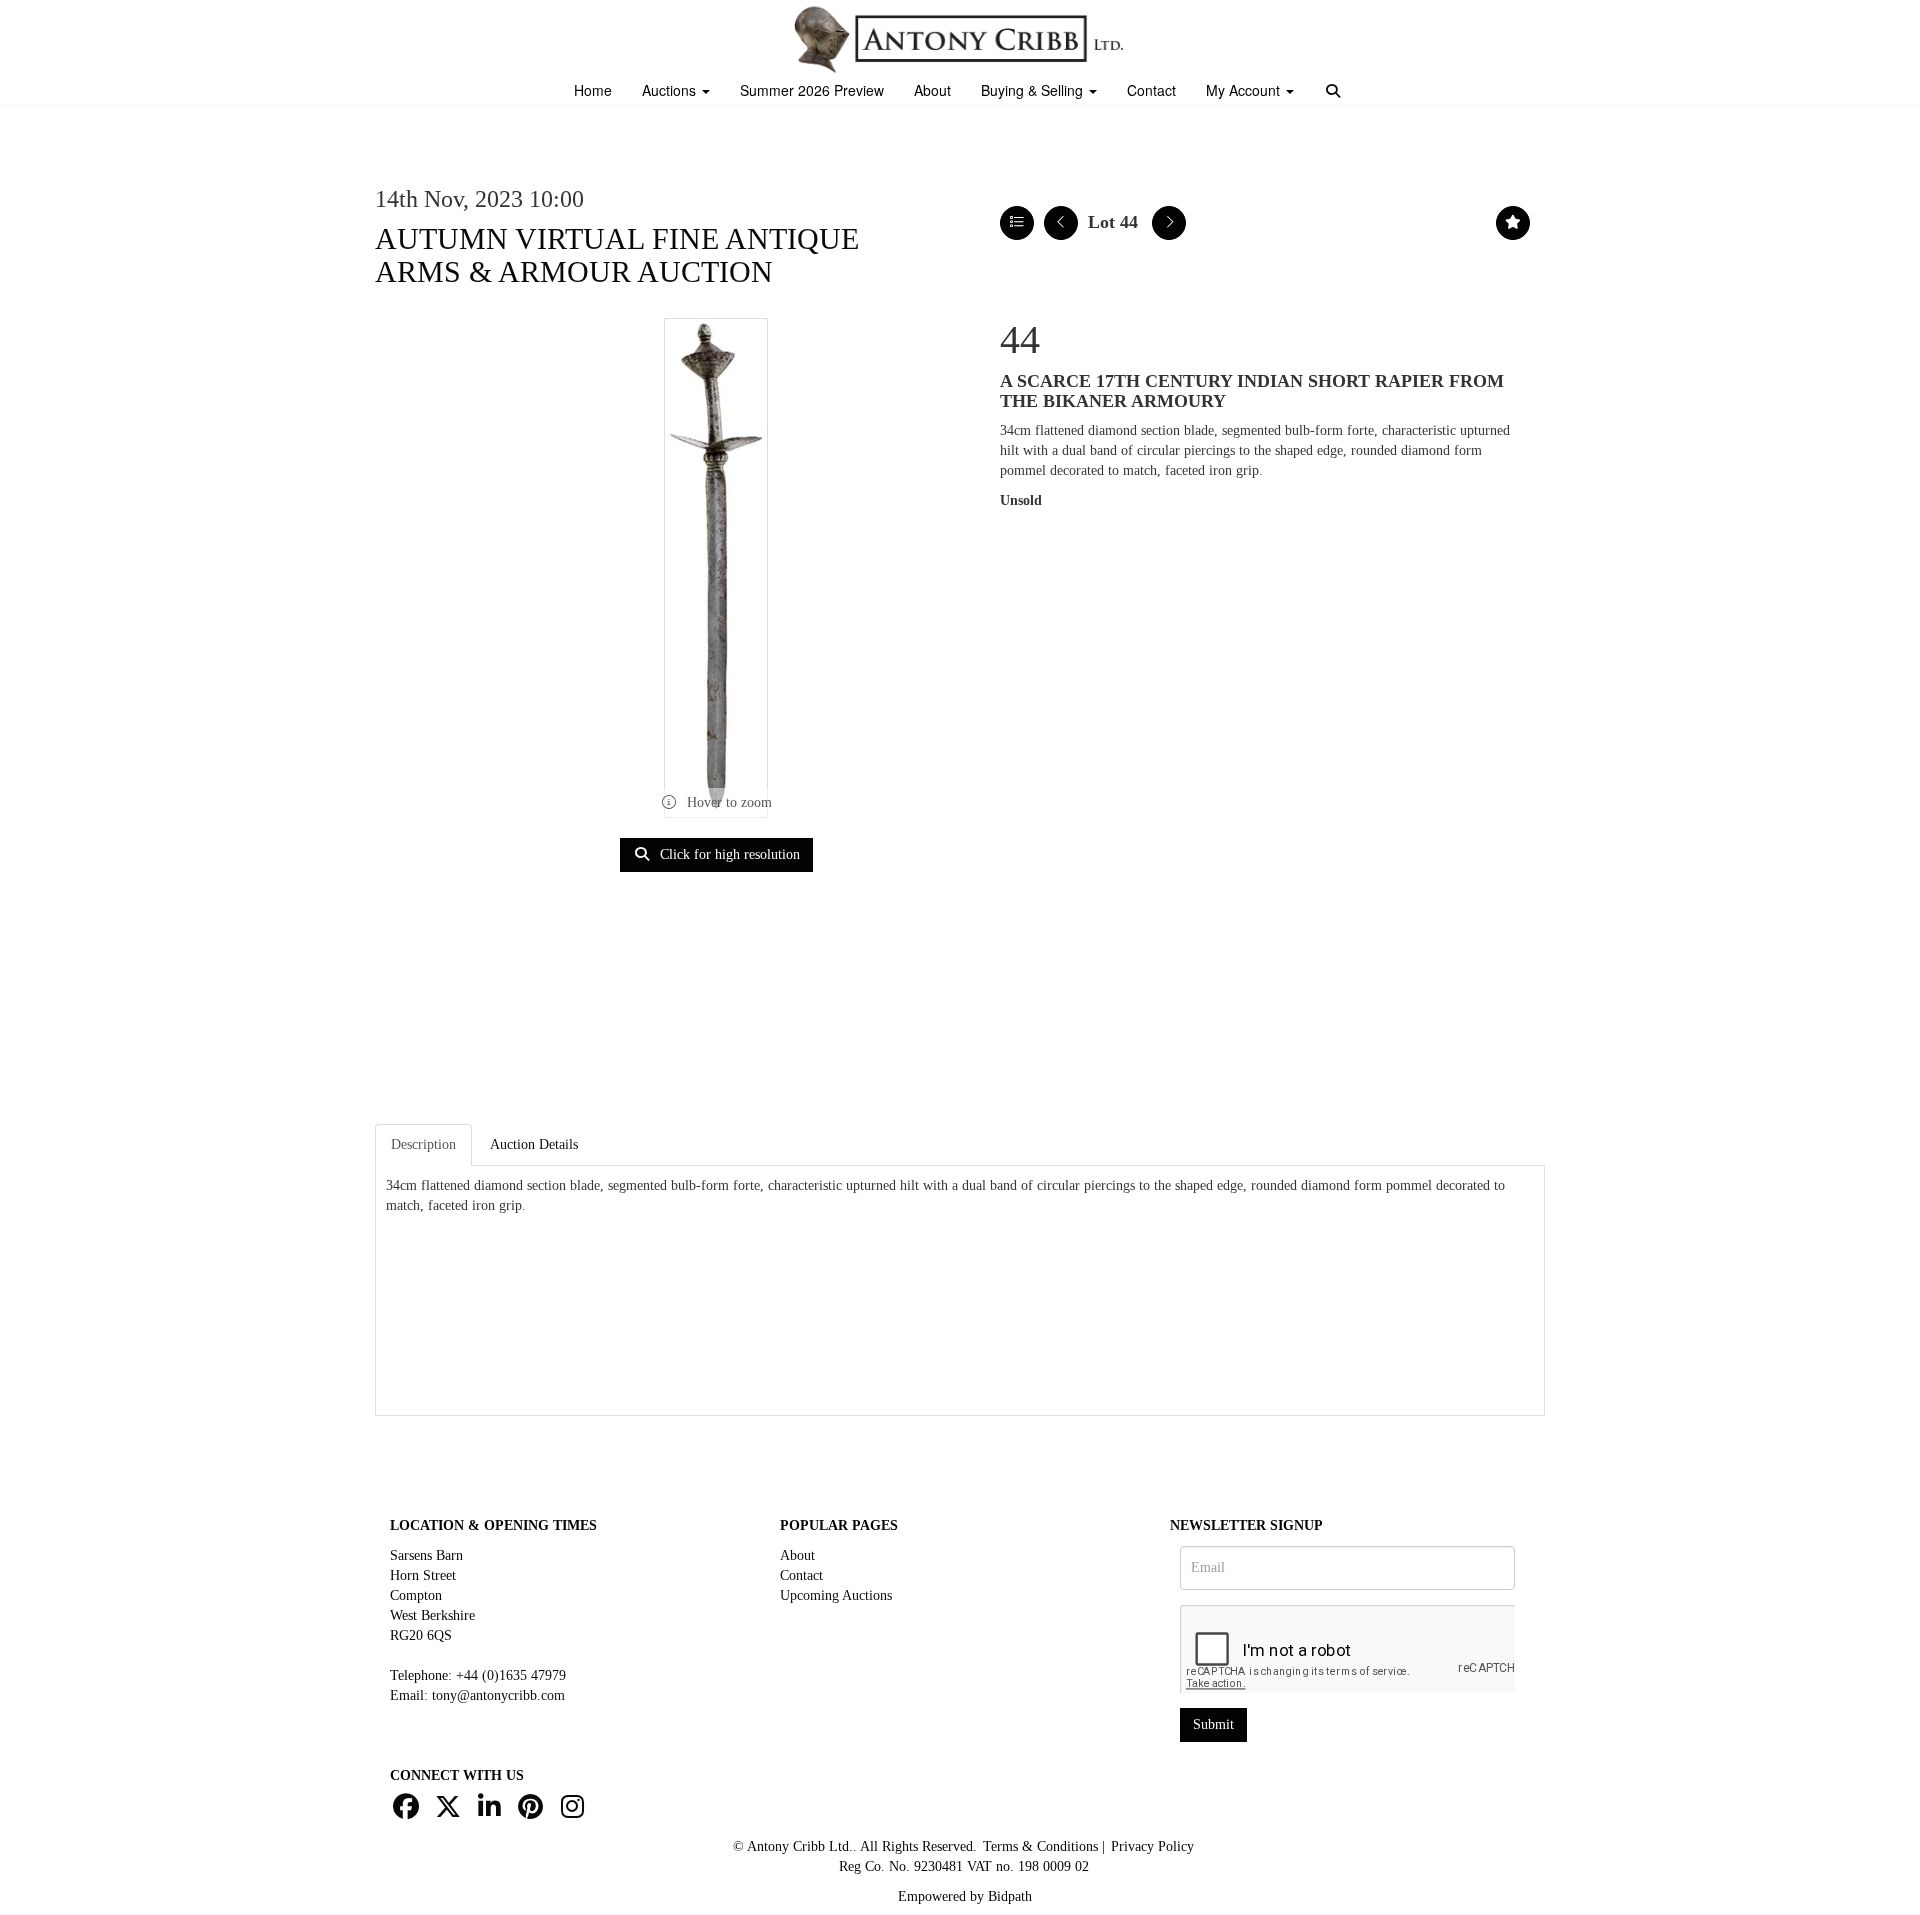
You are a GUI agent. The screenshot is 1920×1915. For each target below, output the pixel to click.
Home (593, 90)
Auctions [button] (671, 90)
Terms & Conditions (1040, 1846)
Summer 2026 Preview (812, 90)
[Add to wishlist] (1513, 223)
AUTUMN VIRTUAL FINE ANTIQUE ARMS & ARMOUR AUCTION (617, 255)
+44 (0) (511, 1675)
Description (423, 1144)
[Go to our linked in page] (492, 1811)
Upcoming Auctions (836, 1595)
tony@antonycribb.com (498, 1695)
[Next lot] (1169, 223)
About (932, 90)
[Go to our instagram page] (575, 1811)
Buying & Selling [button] (1034, 90)
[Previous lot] (1061, 223)
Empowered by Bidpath (965, 1896)
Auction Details (534, 1144)
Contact (1151, 90)
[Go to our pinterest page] (534, 1811)
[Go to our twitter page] (451, 1811)
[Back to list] (1017, 223)
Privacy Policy (1152, 1846)
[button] (1335, 92)
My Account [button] (1245, 90)
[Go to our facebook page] (409, 1811)
